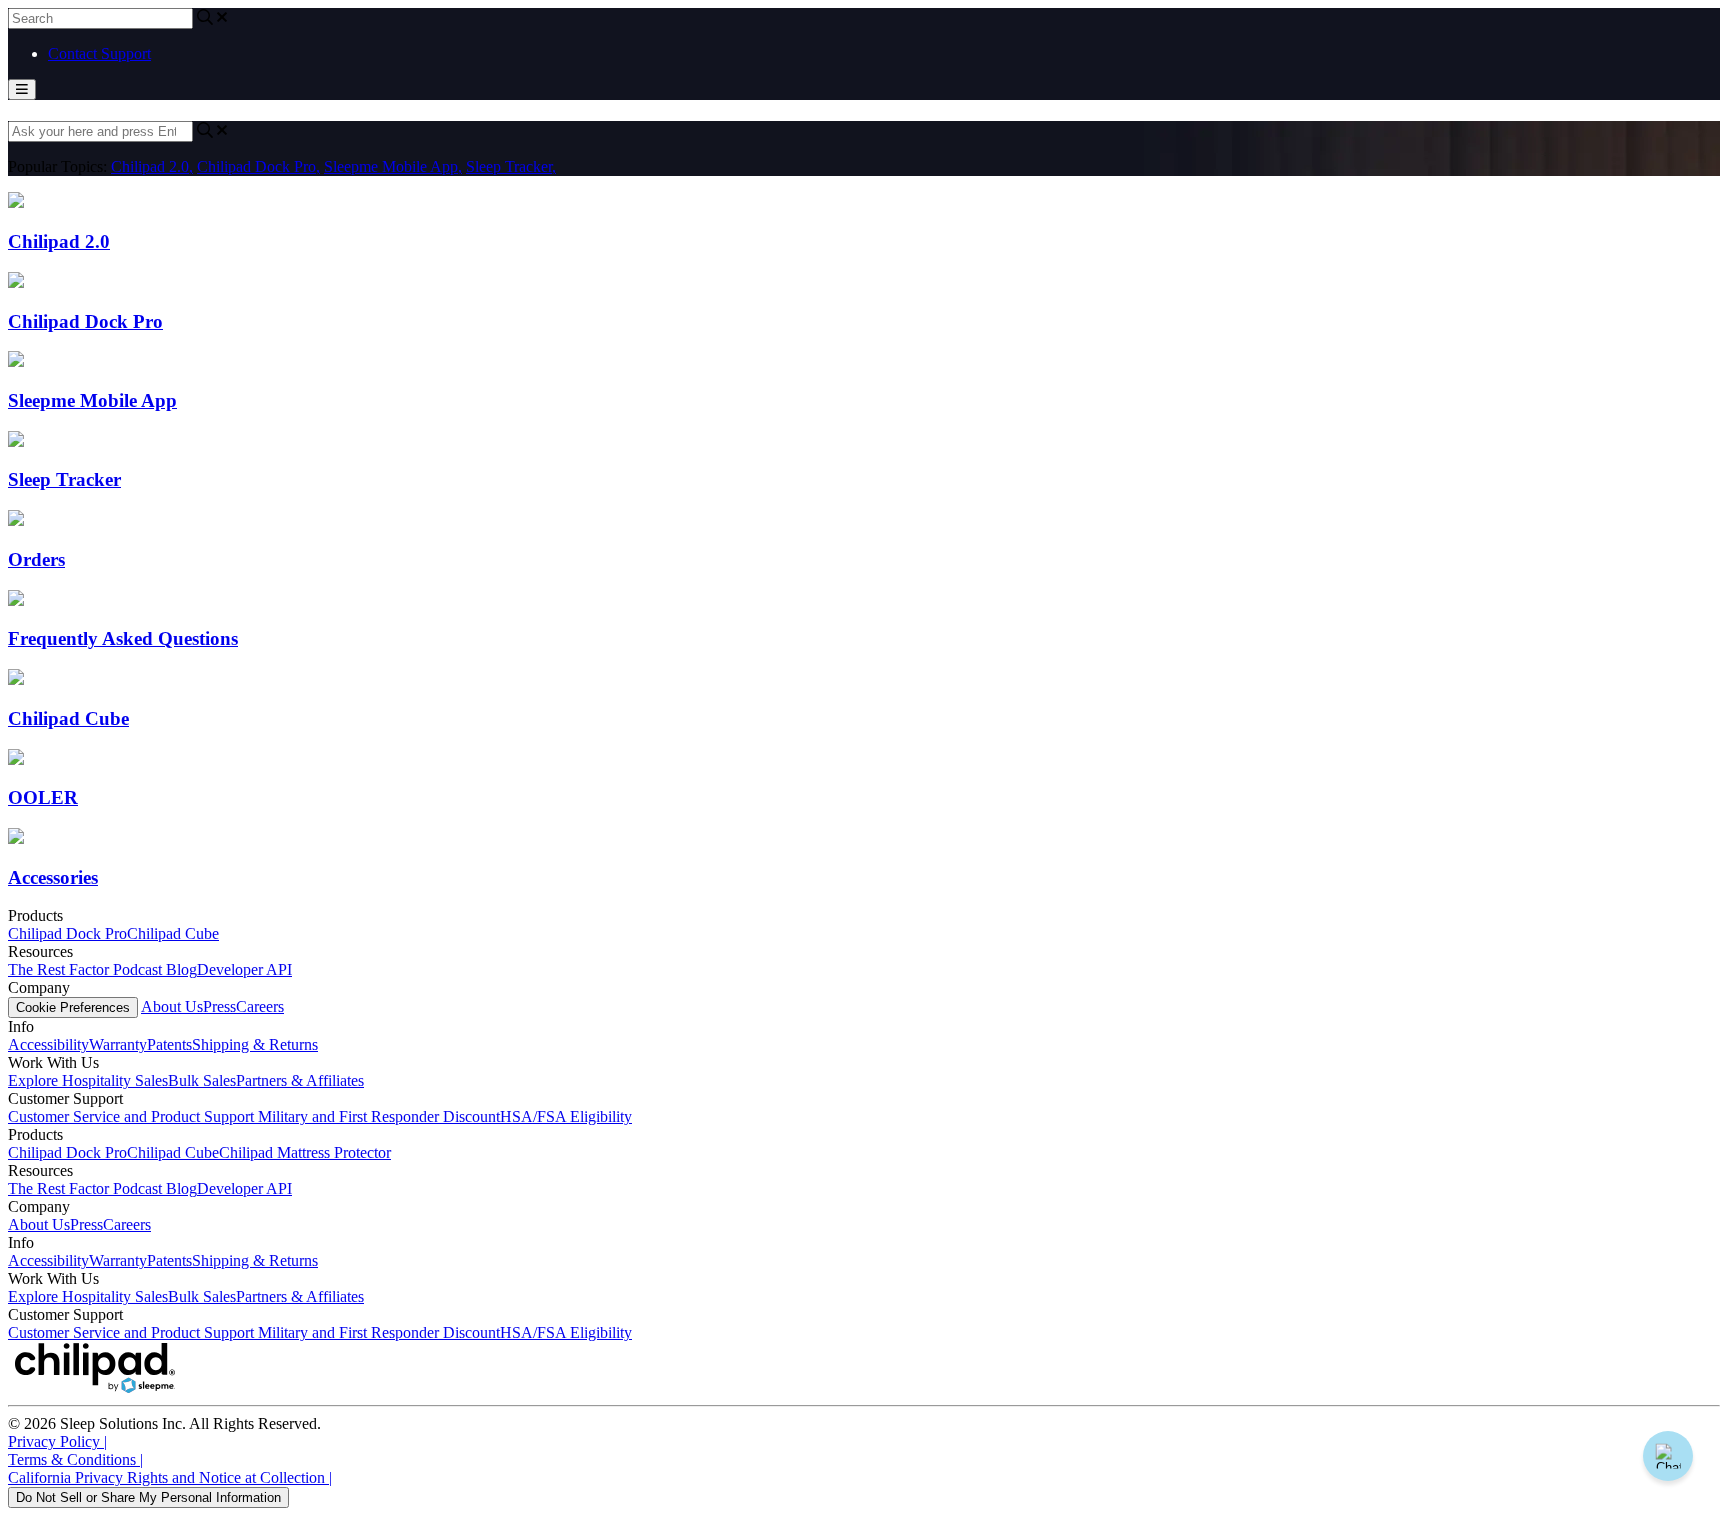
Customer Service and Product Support (133, 1116)
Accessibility (48, 1044)
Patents (169, 1044)
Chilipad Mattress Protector (305, 1152)
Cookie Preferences (73, 1007)
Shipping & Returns (255, 1044)
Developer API (244, 969)
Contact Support (99, 53)
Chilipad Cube (173, 933)
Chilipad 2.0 (152, 166)
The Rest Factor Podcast (87, 969)
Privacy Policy (57, 1441)
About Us (172, 1006)
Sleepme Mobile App (393, 166)
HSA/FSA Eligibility (566, 1116)
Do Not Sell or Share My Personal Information (148, 1497)
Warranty (118, 1044)
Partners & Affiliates (300, 1080)
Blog (181, 969)
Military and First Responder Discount (379, 1116)
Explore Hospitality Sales (88, 1080)
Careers (260, 1006)
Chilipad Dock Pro (258, 166)
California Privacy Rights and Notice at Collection (170, 1477)
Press (219, 1006)
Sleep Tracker (511, 166)
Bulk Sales (202, 1080)
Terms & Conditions (75, 1459)
